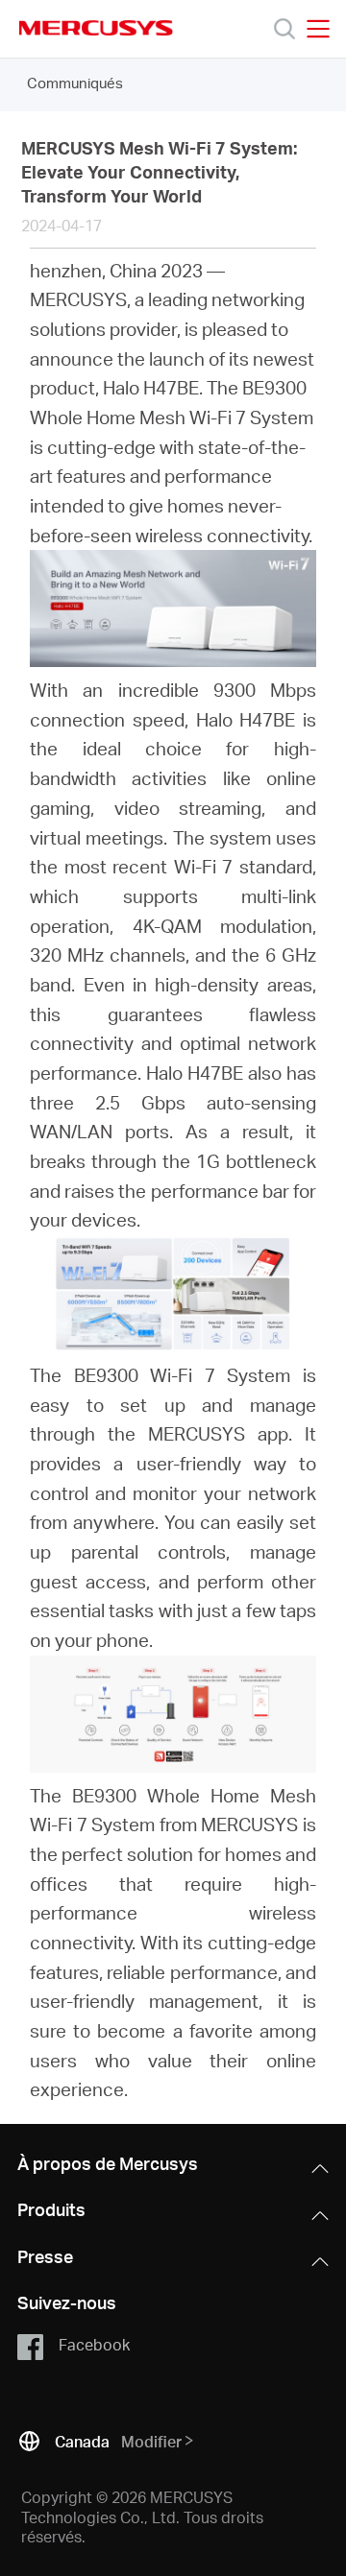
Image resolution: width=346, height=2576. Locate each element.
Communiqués (75, 83)
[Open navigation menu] (318, 29)
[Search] (284, 29)
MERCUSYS (96, 28)
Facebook (94, 2344)
